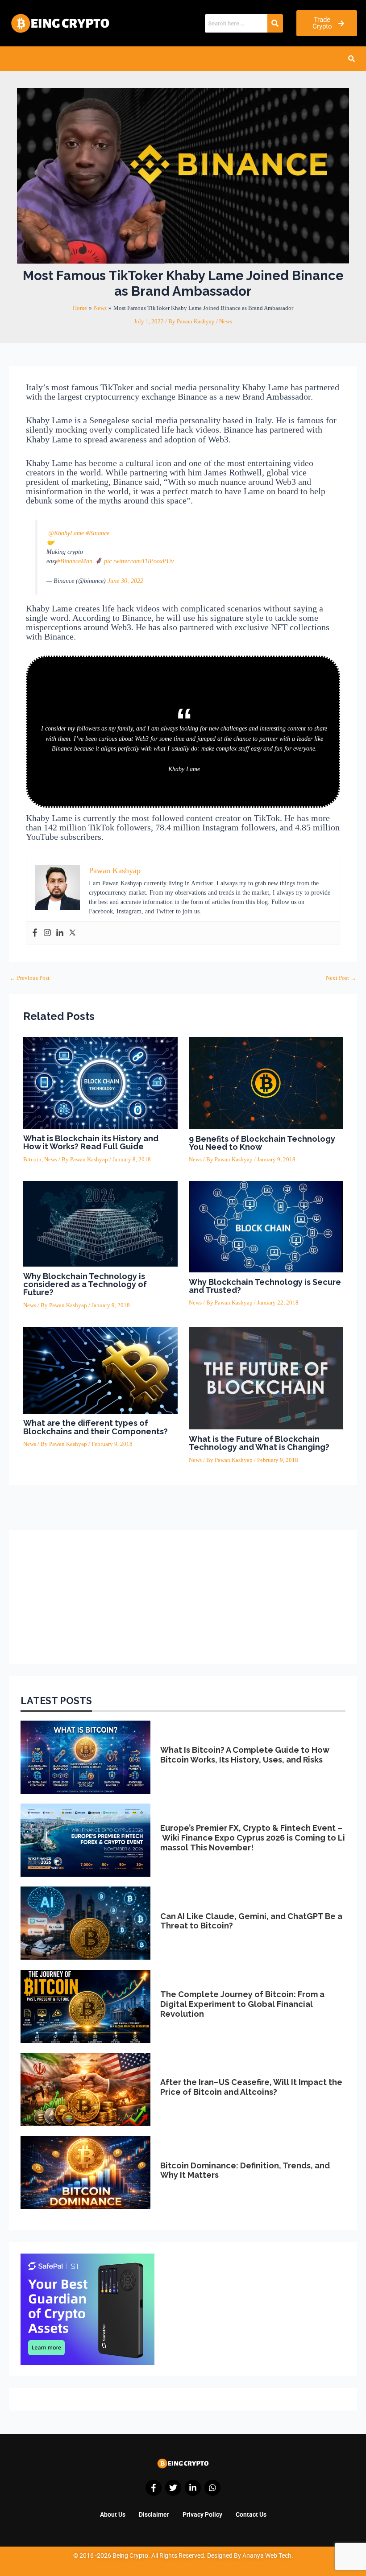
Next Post (341, 978)
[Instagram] (47, 933)
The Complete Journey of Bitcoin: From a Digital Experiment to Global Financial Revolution (242, 2004)
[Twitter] (72, 933)
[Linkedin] (60, 933)
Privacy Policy (202, 2514)
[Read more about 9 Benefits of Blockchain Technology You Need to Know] (266, 1082)
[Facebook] (35, 933)
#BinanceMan (75, 561)
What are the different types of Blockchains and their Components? (96, 1427)
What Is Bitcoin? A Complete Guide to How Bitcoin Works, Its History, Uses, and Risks (245, 1755)
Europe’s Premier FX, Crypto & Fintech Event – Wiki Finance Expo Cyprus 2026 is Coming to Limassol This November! (253, 1837)
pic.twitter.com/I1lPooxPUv (139, 561)
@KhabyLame (66, 533)
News (226, 322)
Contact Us (251, 2514)
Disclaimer (154, 2514)
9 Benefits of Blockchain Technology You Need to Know (262, 1143)
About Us (113, 2514)
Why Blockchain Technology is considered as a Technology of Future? (85, 1284)
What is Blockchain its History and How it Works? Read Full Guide (91, 1142)
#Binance (98, 533)
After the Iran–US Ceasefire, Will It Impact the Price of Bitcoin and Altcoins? (251, 2087)
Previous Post (30, 978)
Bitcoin (32, 1160)
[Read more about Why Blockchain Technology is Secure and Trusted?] (266, 1226)
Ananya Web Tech (267, 2555)
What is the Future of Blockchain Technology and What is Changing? (259, 1443)
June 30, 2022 (125, 581)
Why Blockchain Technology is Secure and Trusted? (265, 1286)
